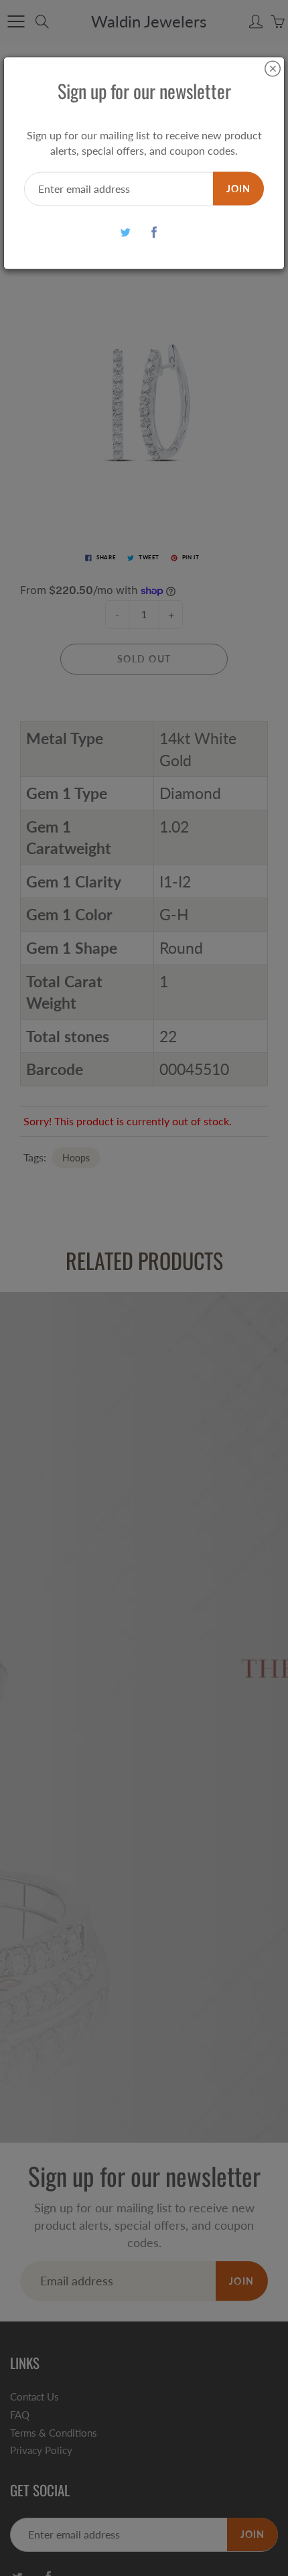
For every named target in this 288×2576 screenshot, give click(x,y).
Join (238, 188)
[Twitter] (125, 232)
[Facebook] (154, 232)
